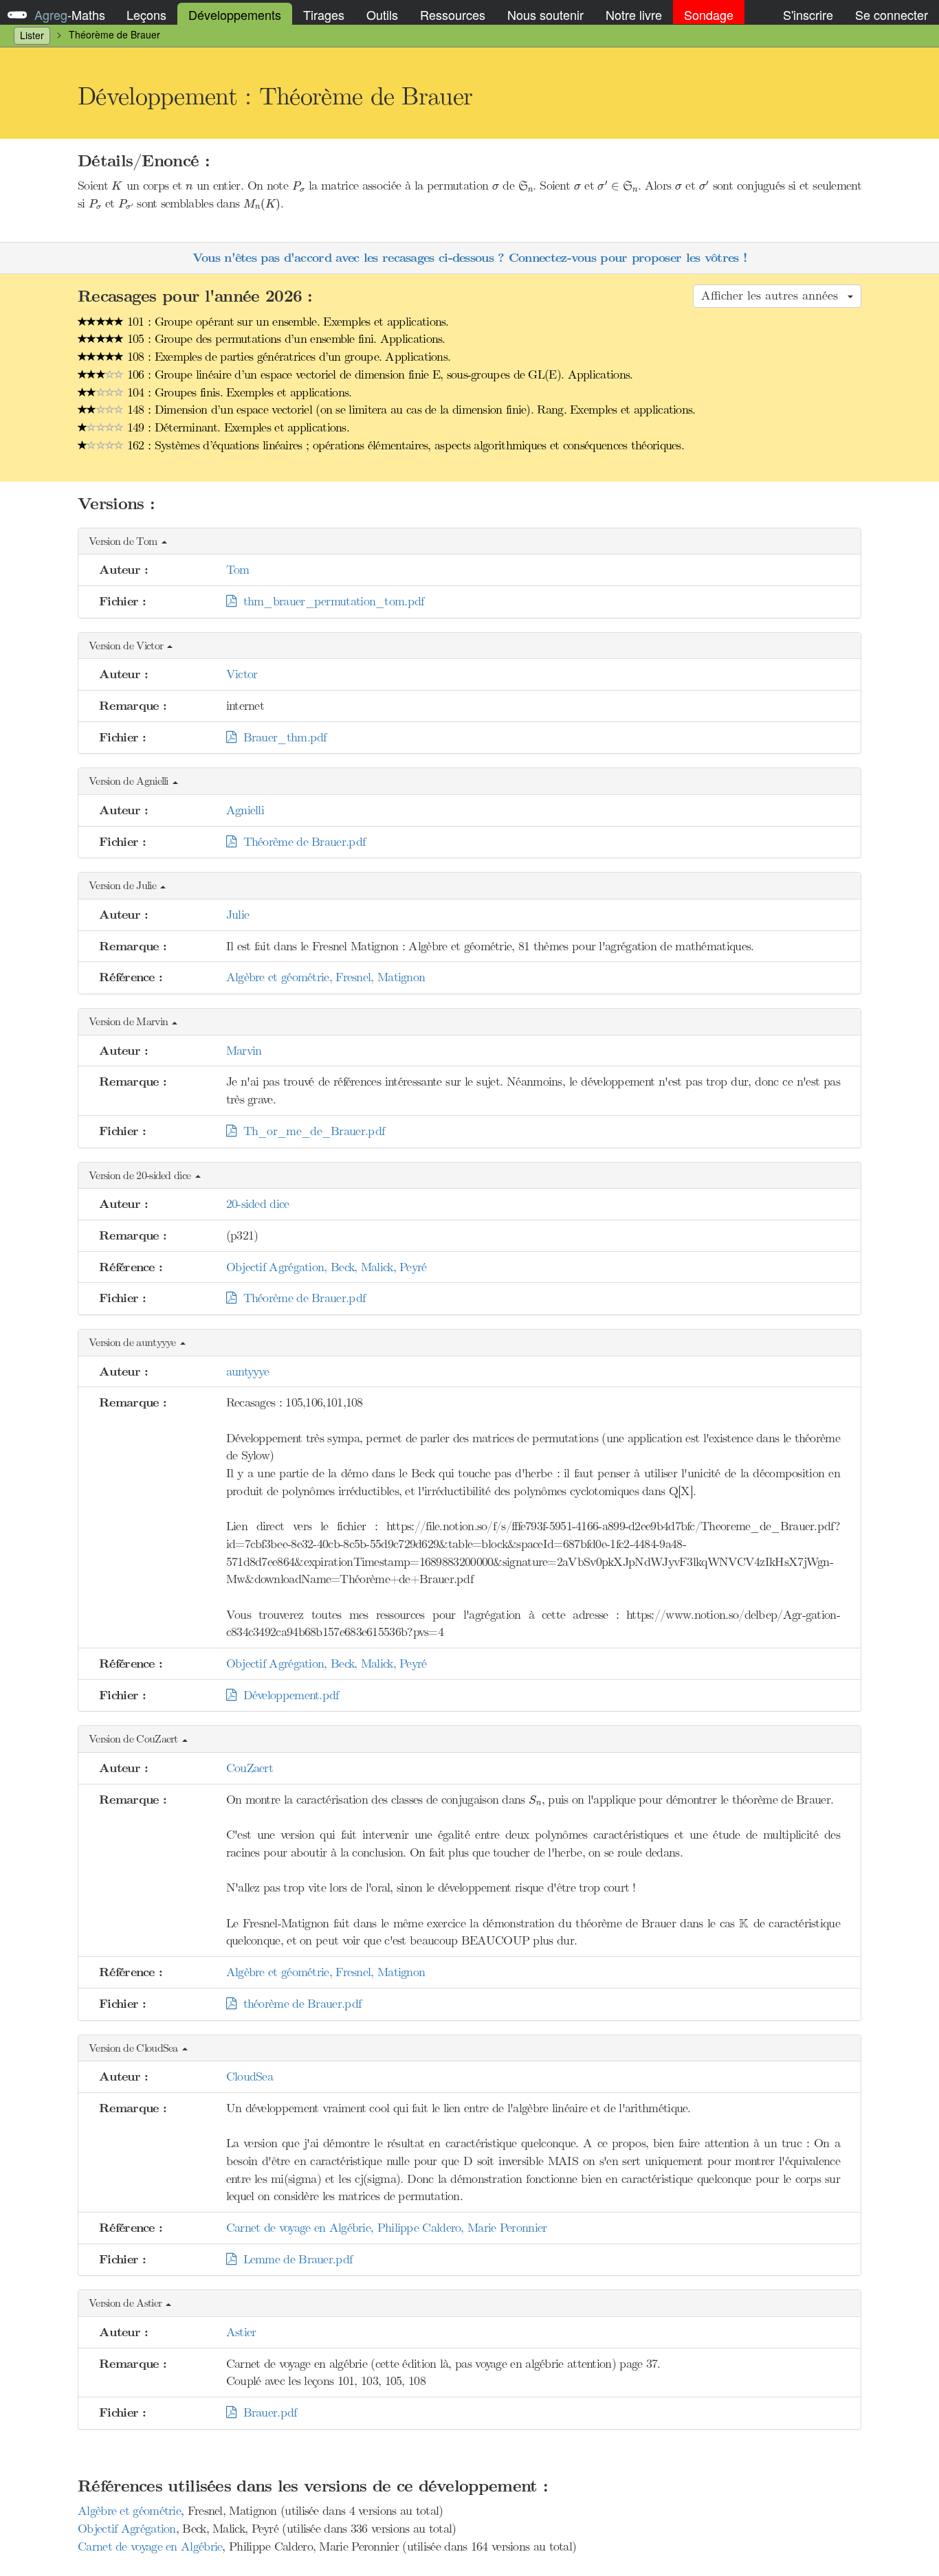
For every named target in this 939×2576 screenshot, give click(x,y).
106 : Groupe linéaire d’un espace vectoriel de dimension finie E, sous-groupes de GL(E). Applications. (378, 374)
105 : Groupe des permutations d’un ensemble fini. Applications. (285, 339)
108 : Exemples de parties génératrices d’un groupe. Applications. (287, 357)
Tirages (324, 14)
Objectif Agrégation (127, 2529)
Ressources (453, 14)
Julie (238, 915)
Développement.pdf (287, 1695)
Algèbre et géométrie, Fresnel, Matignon (326, 977)
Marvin (244, 1051)
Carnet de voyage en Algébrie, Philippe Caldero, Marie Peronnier (387, 2228)
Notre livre (634, 14)
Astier (241, 2332)
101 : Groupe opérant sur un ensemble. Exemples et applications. (286, 322)
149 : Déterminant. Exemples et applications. (237, 427)
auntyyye (247, 1371)
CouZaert (250, 1768)
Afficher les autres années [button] (774, 295)
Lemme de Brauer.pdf (294, 2259)
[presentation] (117, 186)
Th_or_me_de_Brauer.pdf (310, 1131)
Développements (235, 14)
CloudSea (250, 2076)
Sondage (709, 14)
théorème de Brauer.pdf (298, 2004)
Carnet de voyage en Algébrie (150, 2546)
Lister (32, 35)
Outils (382, 14)
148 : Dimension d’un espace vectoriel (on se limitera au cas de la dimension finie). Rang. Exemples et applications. (410, 410)
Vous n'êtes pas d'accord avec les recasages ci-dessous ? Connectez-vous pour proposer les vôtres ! (469, 258)
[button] (469, 542)
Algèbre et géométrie (129, 2511)
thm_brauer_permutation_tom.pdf (330, 601)
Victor (242, 674)
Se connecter (892, 14)
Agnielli (245, 810)
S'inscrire (808, 14)
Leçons (146, 14)
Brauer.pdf (266, 2412)
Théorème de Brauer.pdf (300, 842)
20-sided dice (258, 1204)
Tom (238, 570)
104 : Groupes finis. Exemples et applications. (238, 392)
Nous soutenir (545, 14)
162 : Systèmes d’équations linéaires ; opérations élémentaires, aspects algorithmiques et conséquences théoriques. (404, 445)
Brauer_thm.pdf (281, 737)
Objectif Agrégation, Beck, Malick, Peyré (327, 1267)
